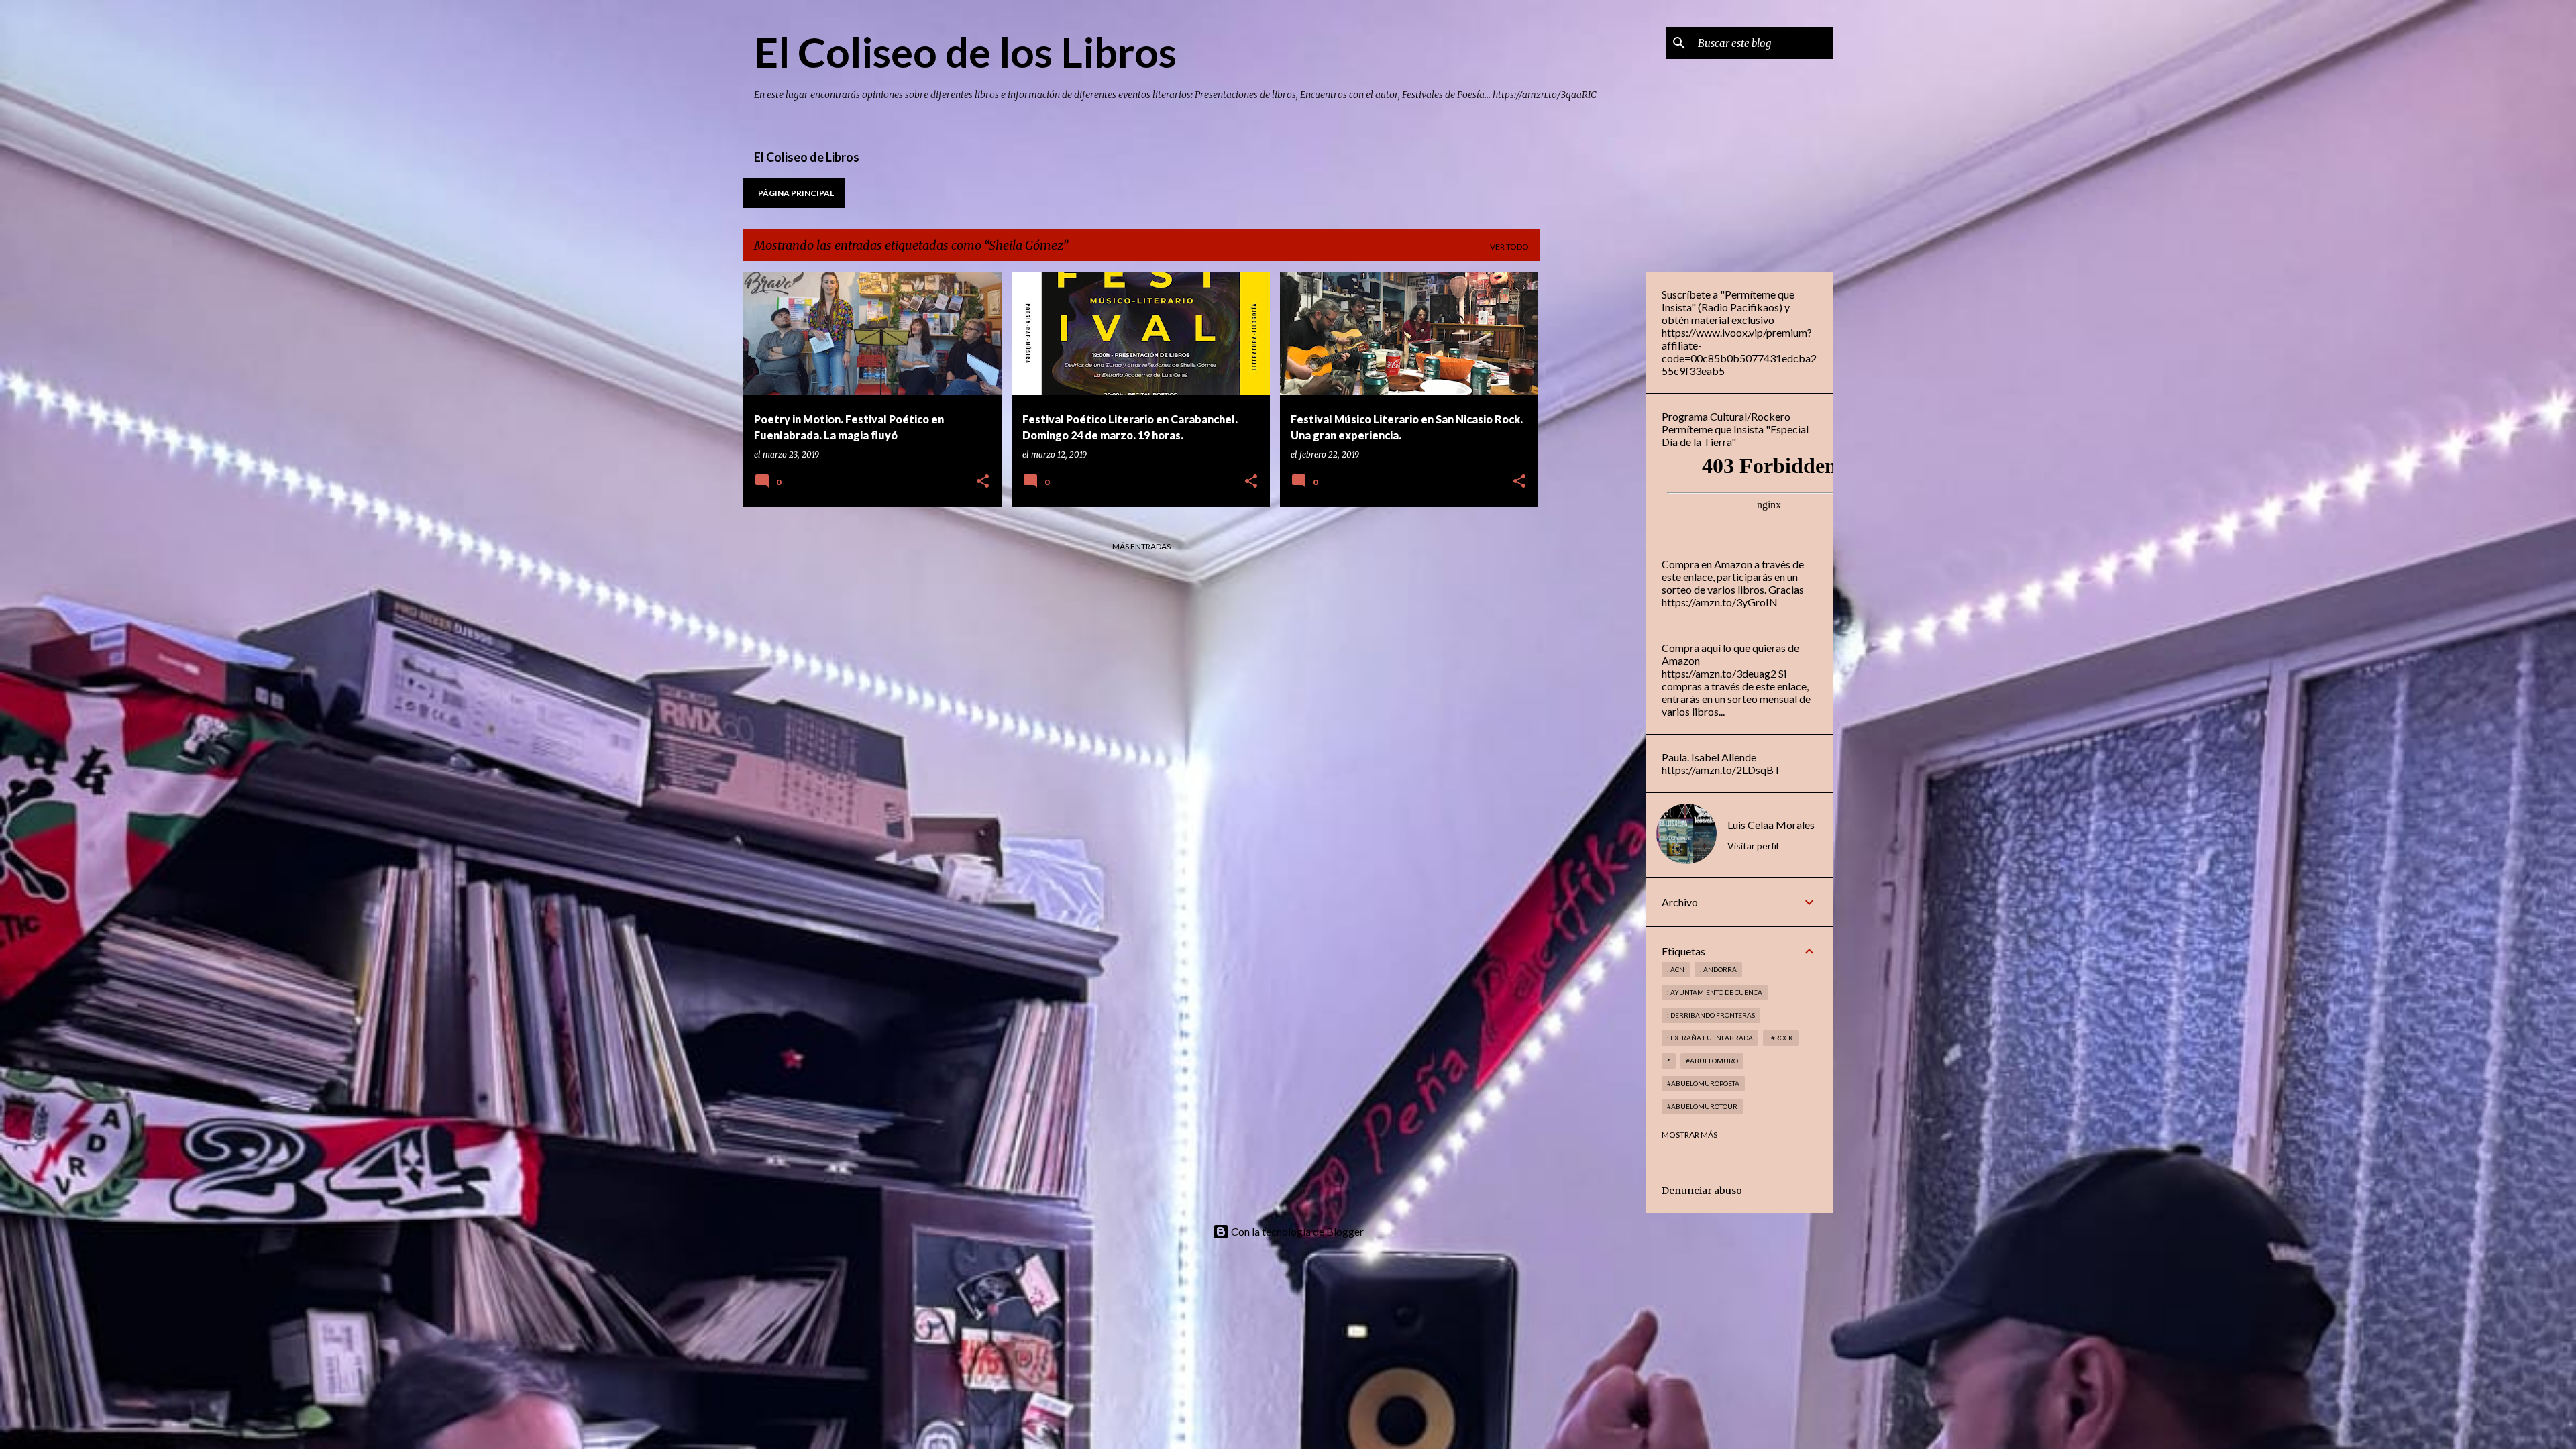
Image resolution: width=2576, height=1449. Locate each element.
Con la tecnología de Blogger (1296, 1231)
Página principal (796, 193)
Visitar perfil (1753, 846)
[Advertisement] (1593, 473)
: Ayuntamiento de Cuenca (1715, 992)
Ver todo (1509, 247)
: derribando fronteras (1711, 1015)
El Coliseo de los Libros (965, 52)
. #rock (1781, 1038)
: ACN (1676, 969)
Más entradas (1141, 546)
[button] (983, 482)
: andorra (1718, 969)
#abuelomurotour (1702, 1106)
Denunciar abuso (1702, 1191)
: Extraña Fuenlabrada (1710, 1038)
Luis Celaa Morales (1771, 825)
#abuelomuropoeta (1703, 1083)
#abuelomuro (1712, 1061)
